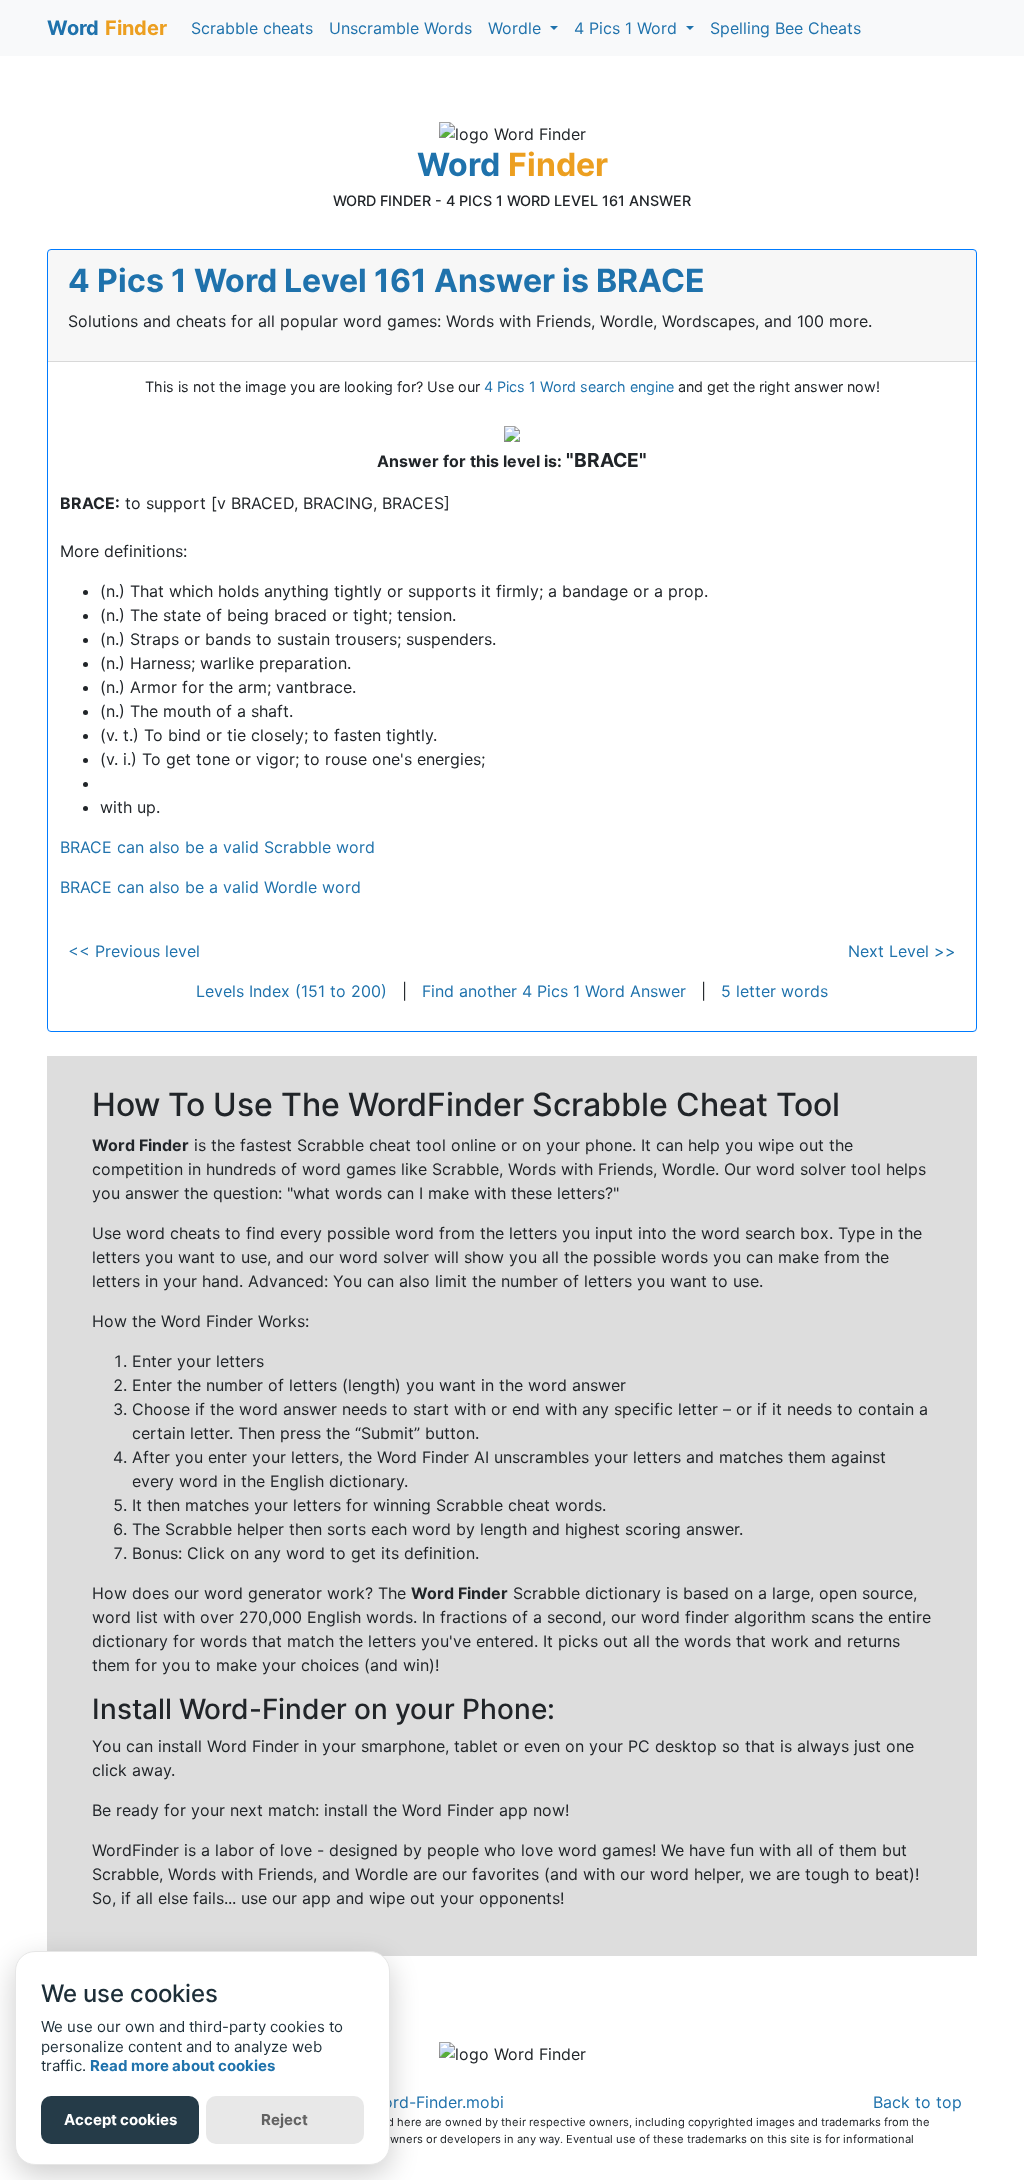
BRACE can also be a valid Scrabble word (217, 847)
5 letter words (774, 991)
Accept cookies (120, 2119)
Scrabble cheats (252, 28)
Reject (284, 2119)
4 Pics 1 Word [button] (628, 28)
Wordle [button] (517, 28)
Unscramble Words (400, 28)
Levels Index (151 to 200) (291, 991)
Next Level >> (902, 951)
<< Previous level (134, 951)
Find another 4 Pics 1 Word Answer (554, 991)
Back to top (917, 2102)
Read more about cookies (182, 2065)
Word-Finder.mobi (436, 2102)
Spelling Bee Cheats (785, 28)
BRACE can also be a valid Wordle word (210, 887)
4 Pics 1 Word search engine (579, 386)
